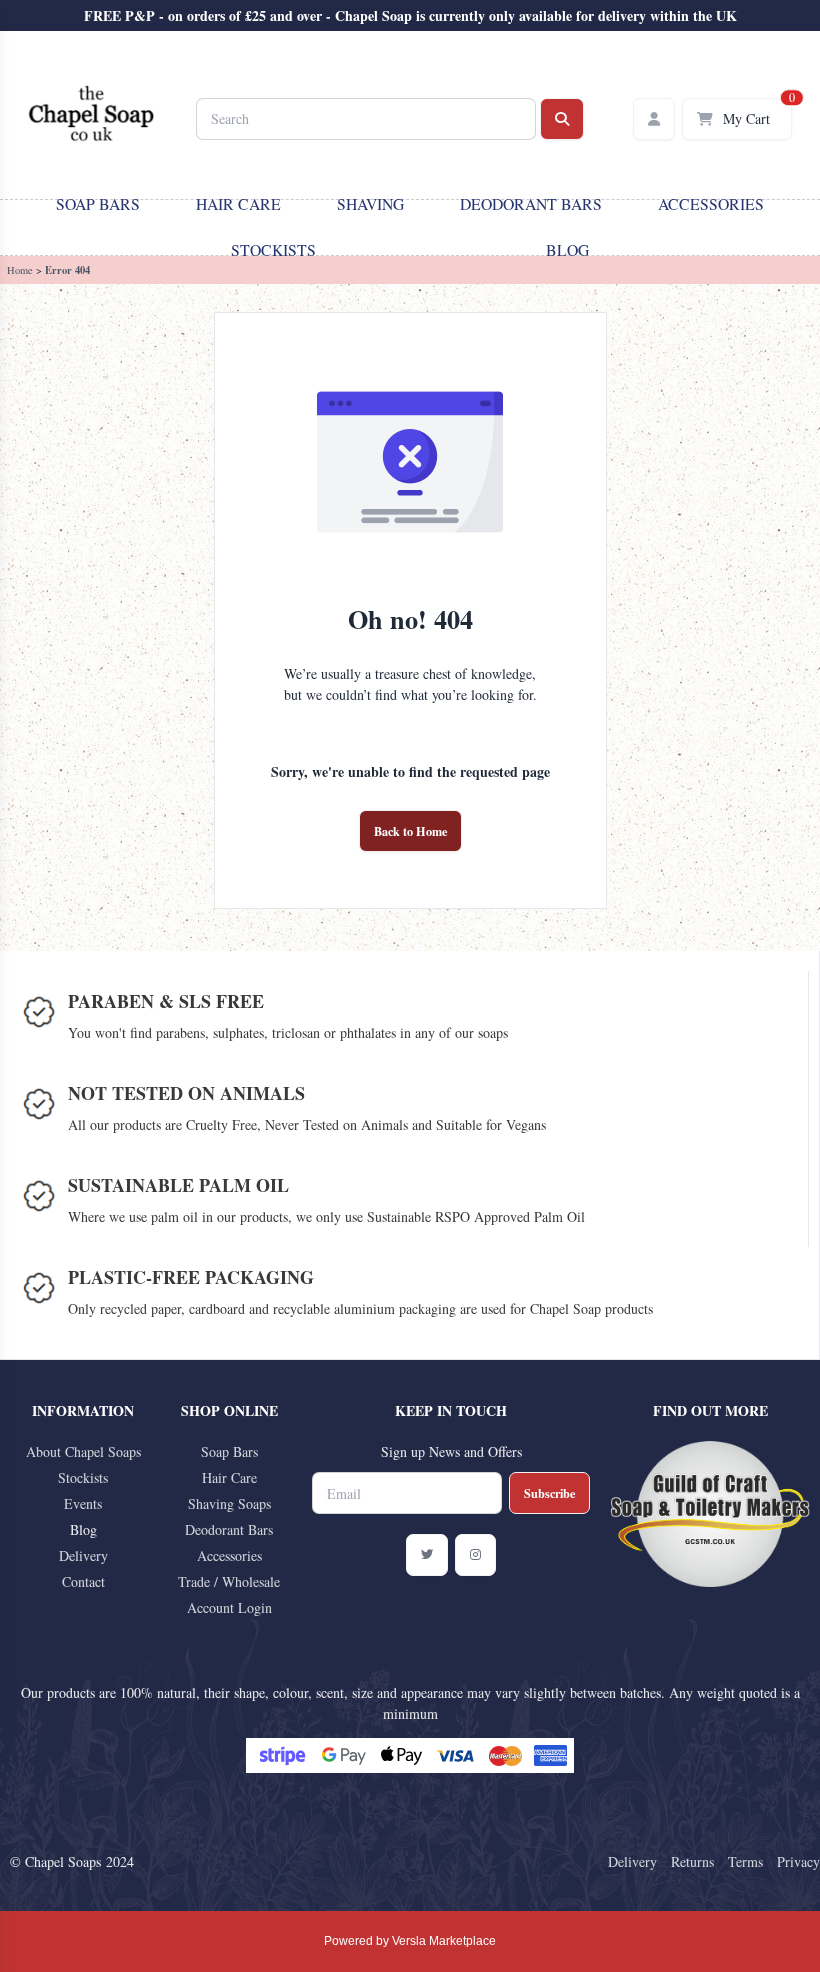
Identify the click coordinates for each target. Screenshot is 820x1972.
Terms (745, 1861)
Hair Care (238, 203)
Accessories (711, 203)
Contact (83, 1581)
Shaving (370, 203)
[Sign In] (654, 119)
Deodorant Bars (531, 203)
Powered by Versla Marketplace (410, 1941)
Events (83, 1503)
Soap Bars (98, 203)
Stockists (273, 249)
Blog (567, 249)
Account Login (229, 1607)
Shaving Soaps (229, 1503)
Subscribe (549, 1493)
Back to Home (410, 831)
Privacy (798, 1861)
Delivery (83, 1555)
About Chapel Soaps (83, 1451)
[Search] (562, 119)
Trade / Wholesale (229, 1581)
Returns (692, 1861)
